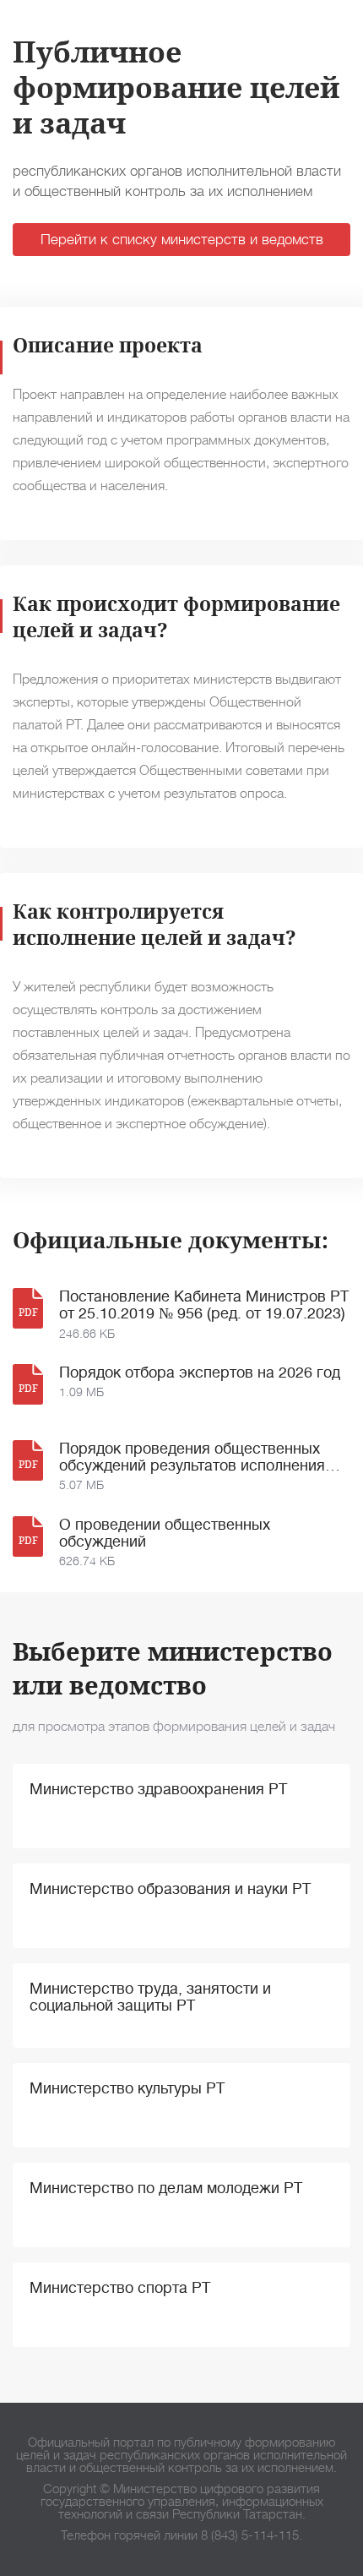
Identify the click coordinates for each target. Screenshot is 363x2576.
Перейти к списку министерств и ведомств (182, 240)
